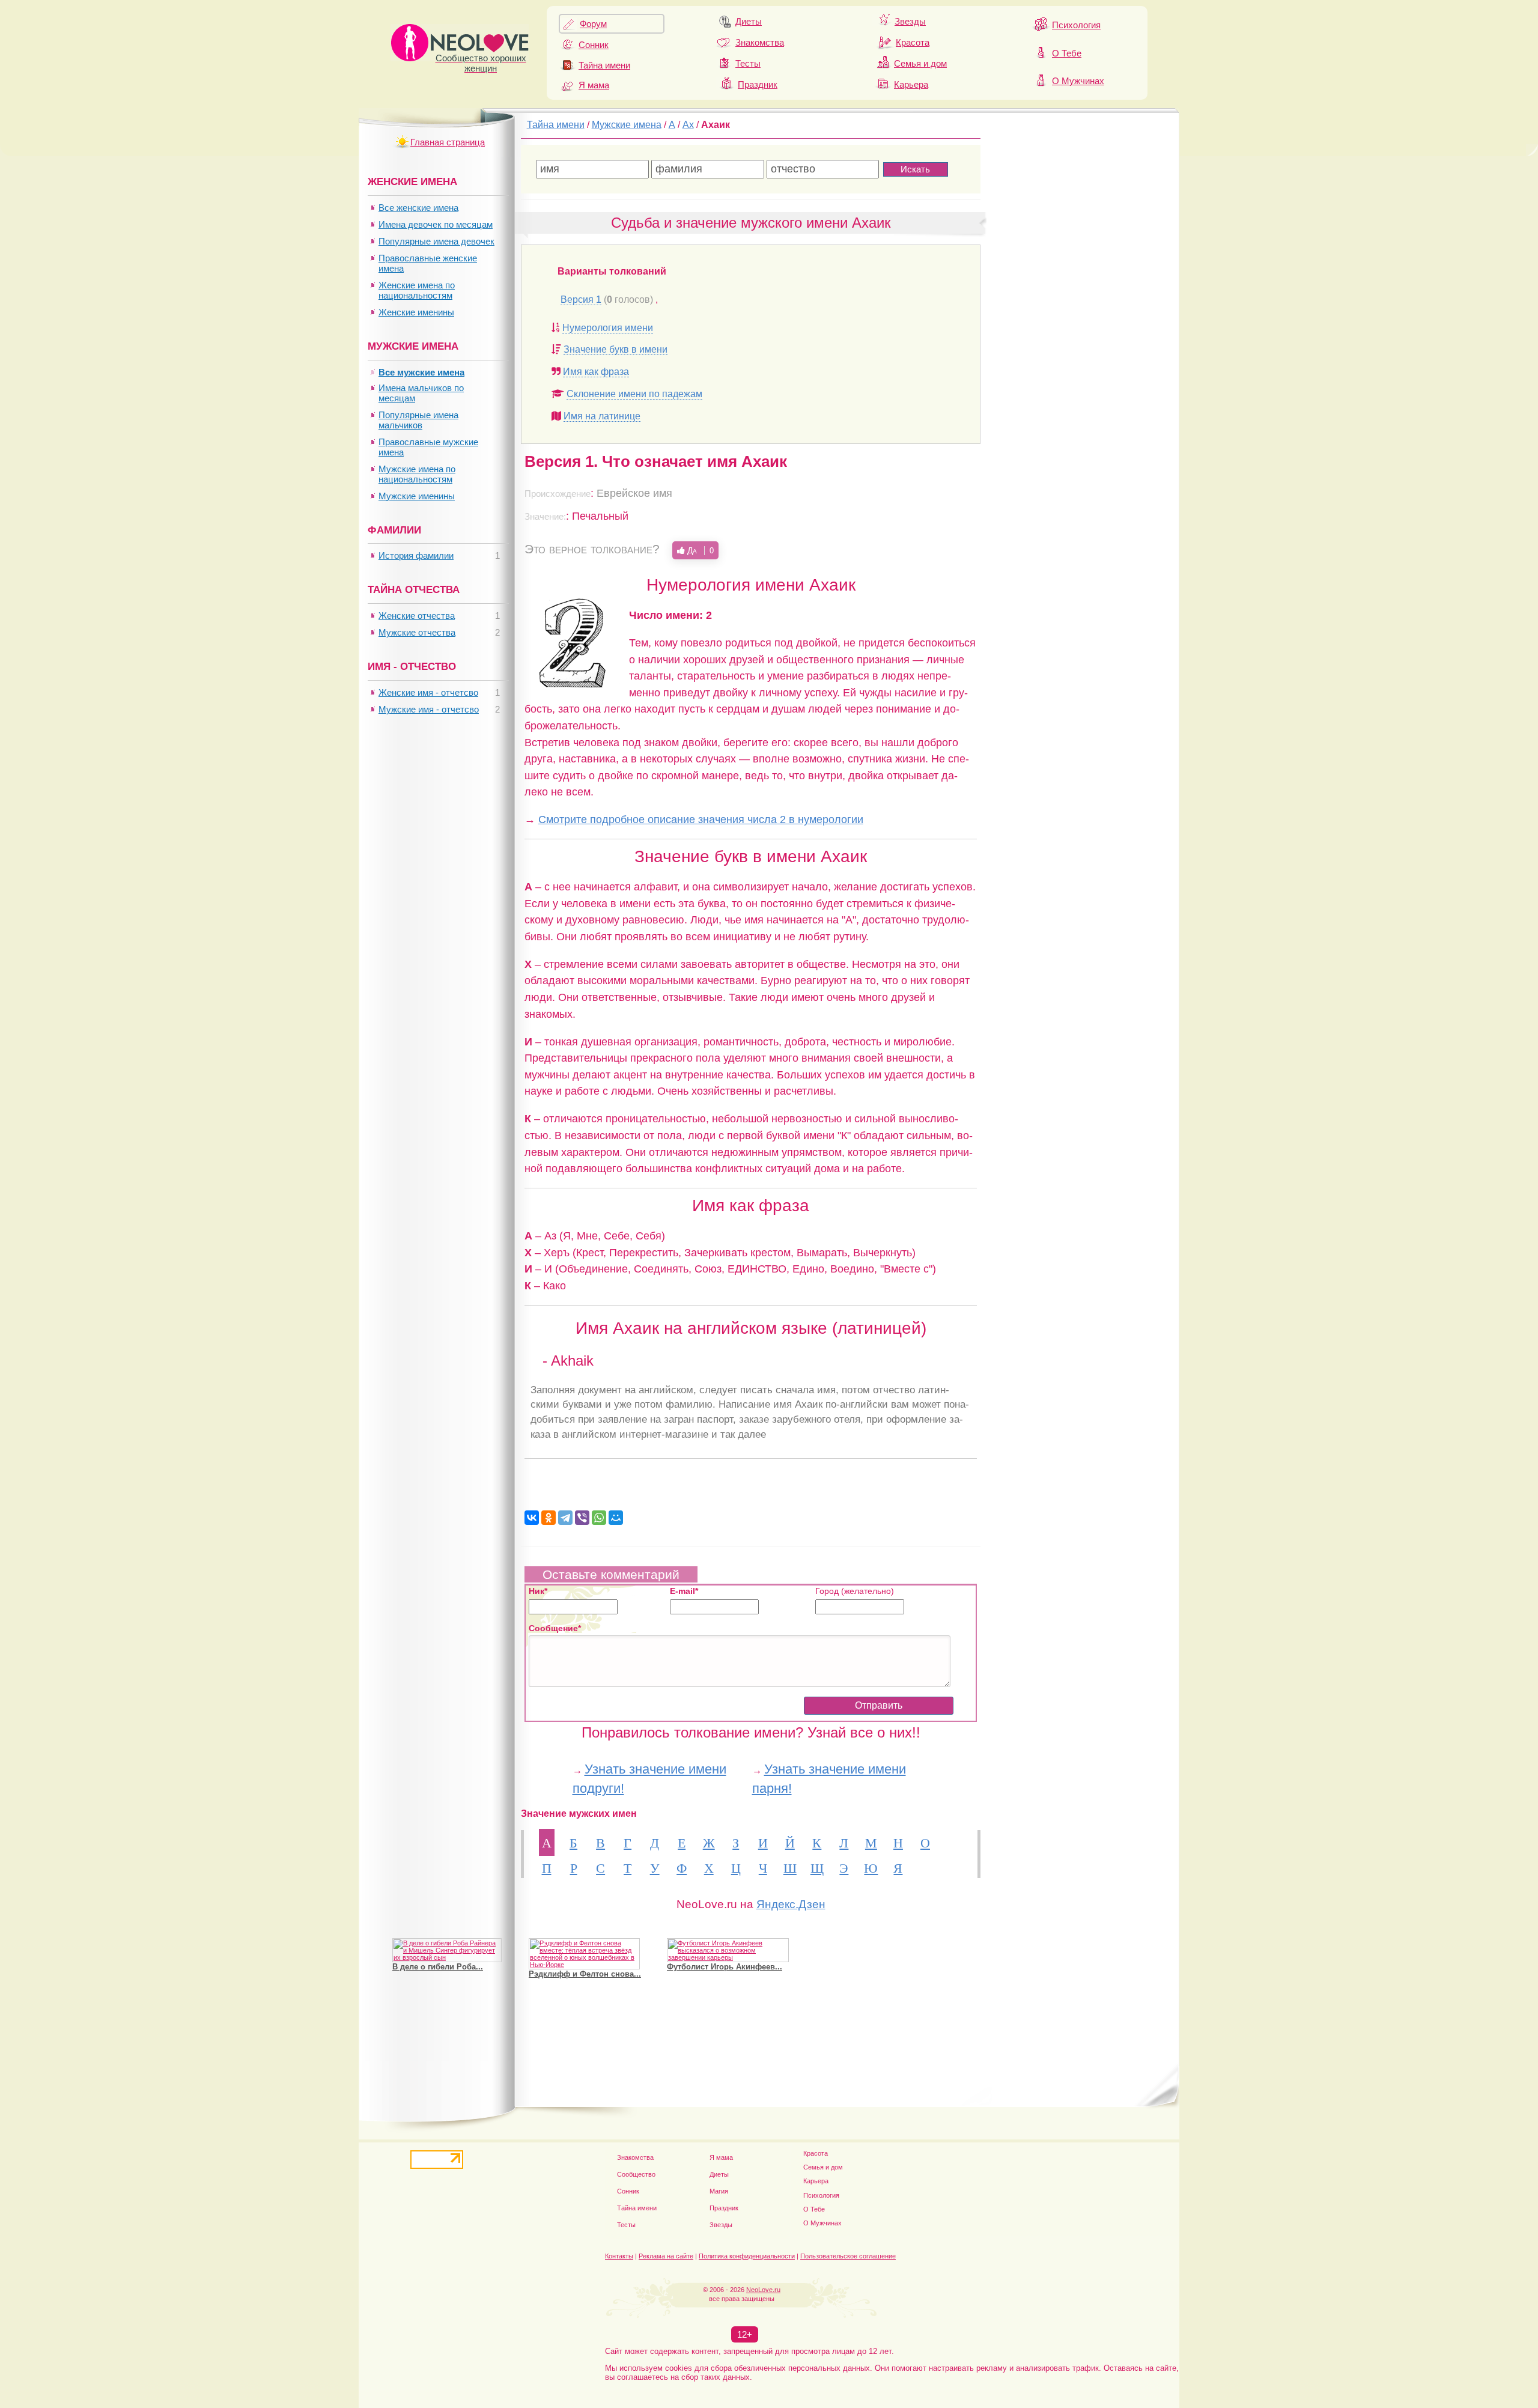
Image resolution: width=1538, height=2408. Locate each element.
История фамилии (416, 555)
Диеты (749, 21)
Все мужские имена (421, 372)
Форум (593, 24)
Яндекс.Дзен (791, 1904)
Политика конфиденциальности (747, 2256)
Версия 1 (581, 299)
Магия (719, 2191)
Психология (1076, 25)
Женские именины (416, 312)
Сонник (594, 45)
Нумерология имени (608, 328)
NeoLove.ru (763, 2290)
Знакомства (760, 42)
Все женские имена (418, 208)
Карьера (911, 84)
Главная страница (448, 142)
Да (699, 550)
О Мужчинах (1078, 81)
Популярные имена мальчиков (418, 420)
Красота (913, 42)
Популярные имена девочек (436, 241)
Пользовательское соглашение (848, 2256)
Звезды (910, 21)
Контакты (619, 2256)
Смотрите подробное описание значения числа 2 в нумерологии (701, 819)
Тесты (748, 63)
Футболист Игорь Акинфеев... (725, 1967)
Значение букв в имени (616, 349)
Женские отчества (417, 616)
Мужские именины (417, 496)
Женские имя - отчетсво (428, 692)
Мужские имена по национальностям (417, 474)
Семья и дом (920, 63)
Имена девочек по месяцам (436, 224)
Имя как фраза (596, 372)
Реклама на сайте (666, 2256)
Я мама (594, 85)
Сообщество (636, 2174)
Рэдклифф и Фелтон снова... (585, 1974)
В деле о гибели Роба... (438, 1967)
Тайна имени (604, 65)
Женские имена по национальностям (417, 290)
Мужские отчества (417, 632)
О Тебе (1067, 53)
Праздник (758, 84)
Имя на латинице (602, 416)
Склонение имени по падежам (634, 394)
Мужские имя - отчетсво (429, 709)
